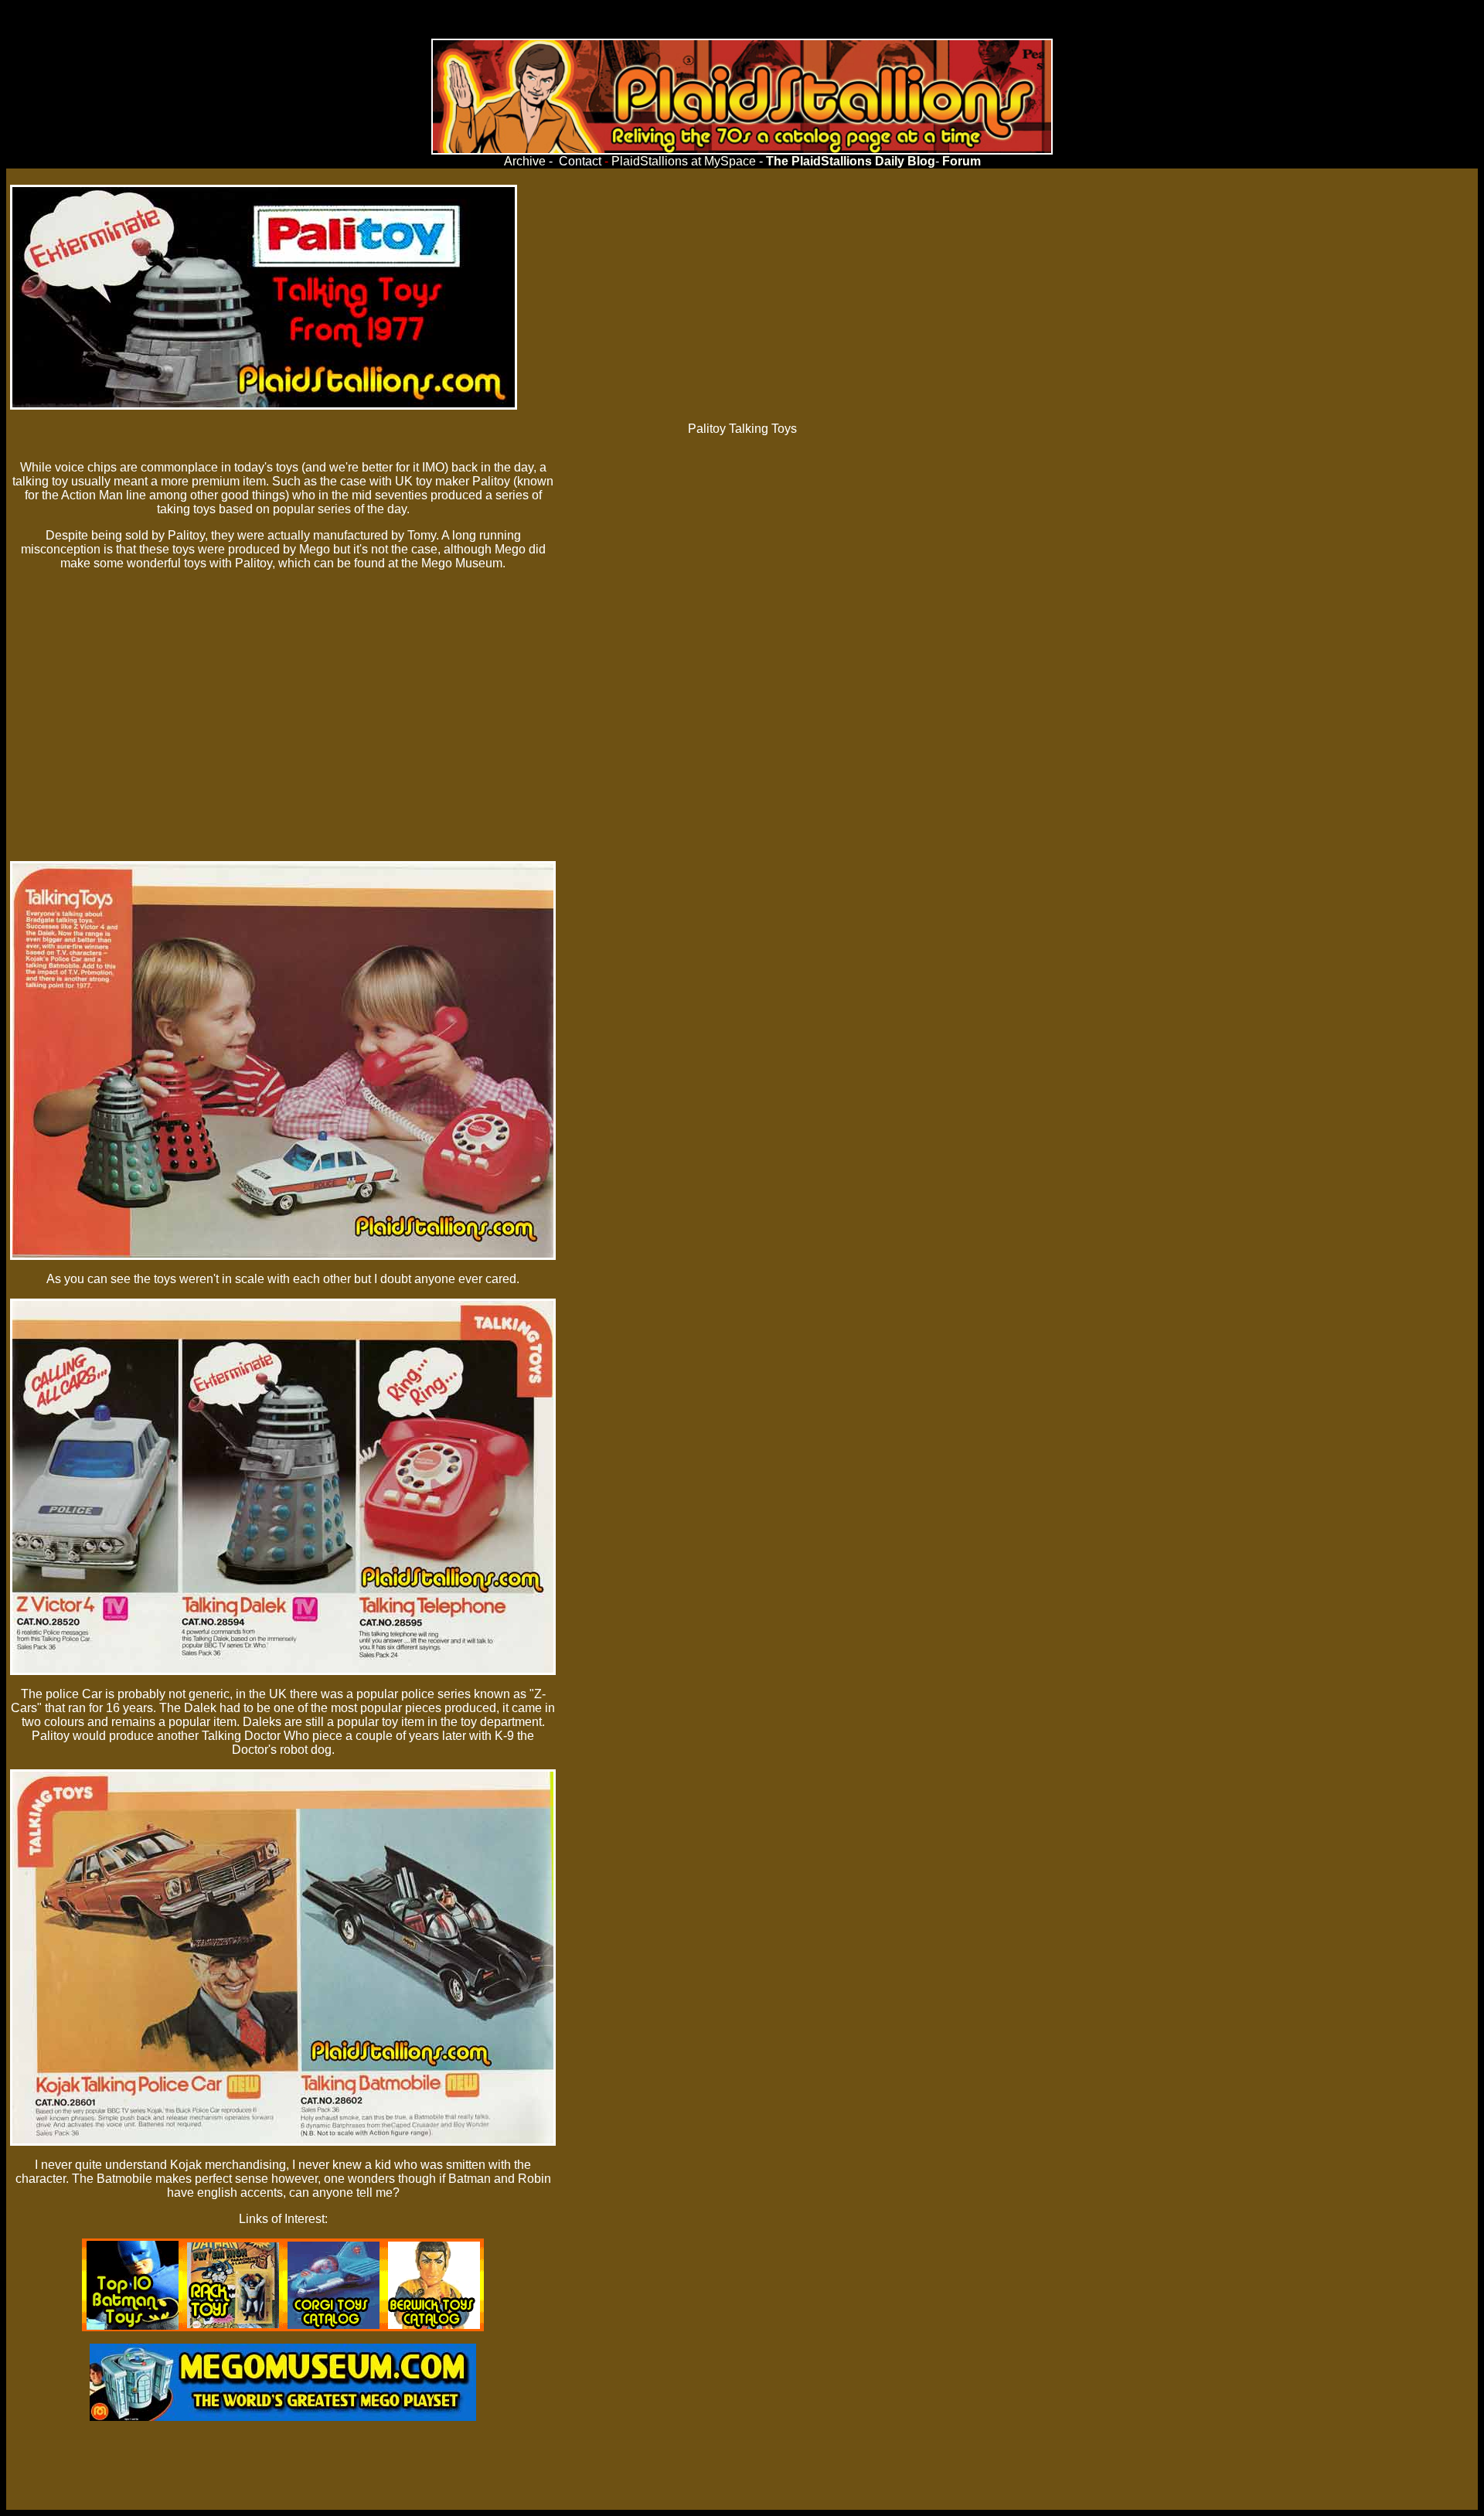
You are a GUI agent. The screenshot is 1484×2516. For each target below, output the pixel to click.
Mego (315, 549)
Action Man (92, 495)
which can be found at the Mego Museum (390, 563)
